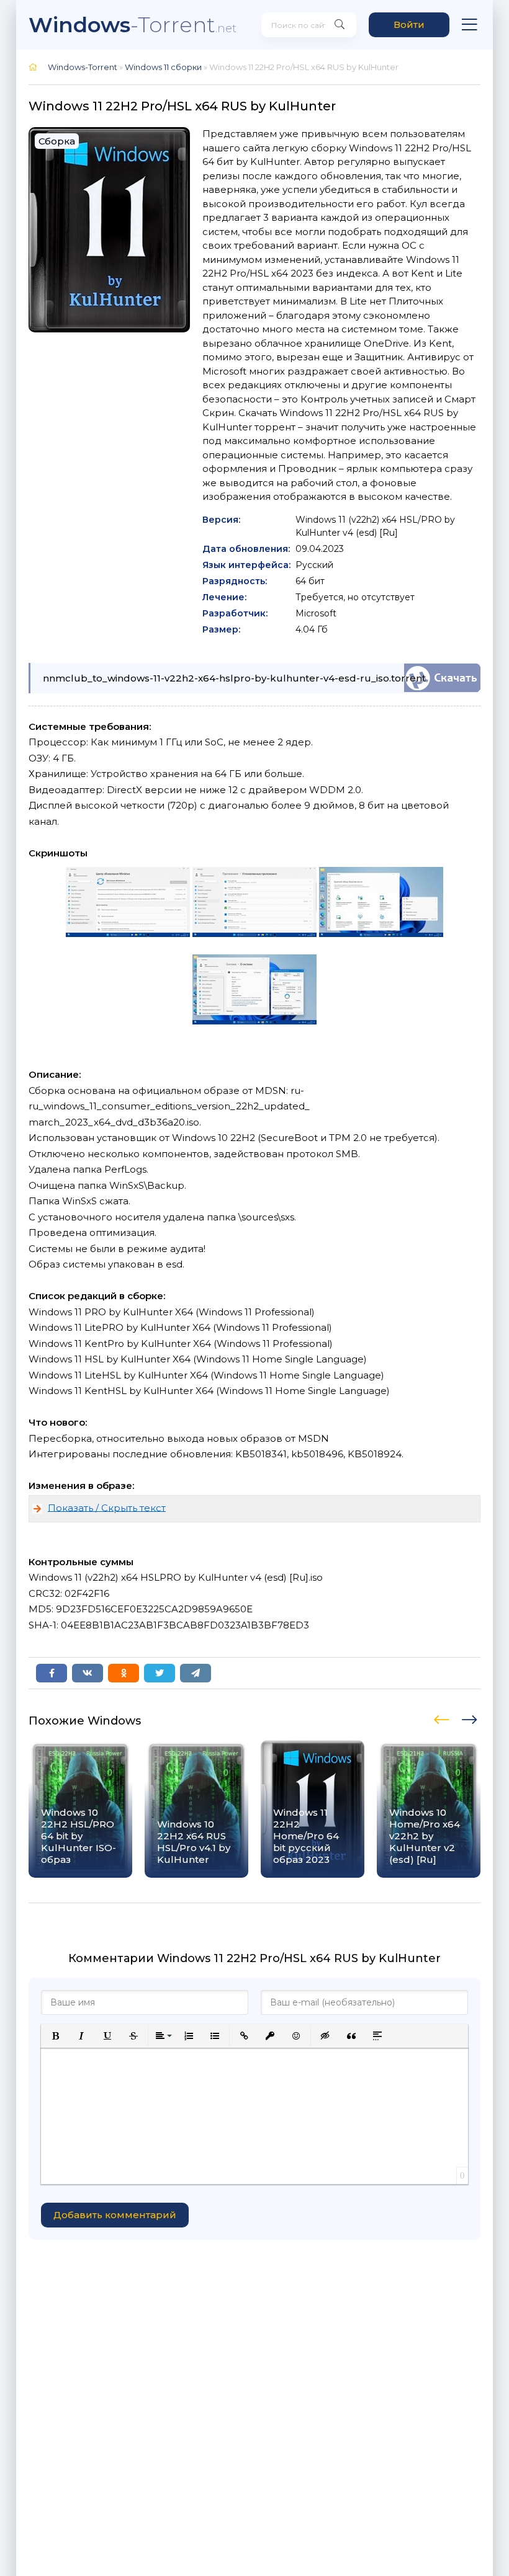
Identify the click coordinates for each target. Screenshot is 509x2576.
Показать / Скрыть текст (107, 1507)
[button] (55, 2036)
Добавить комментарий (115, 2215)
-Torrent (133, 24)
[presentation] (443, 1718)
